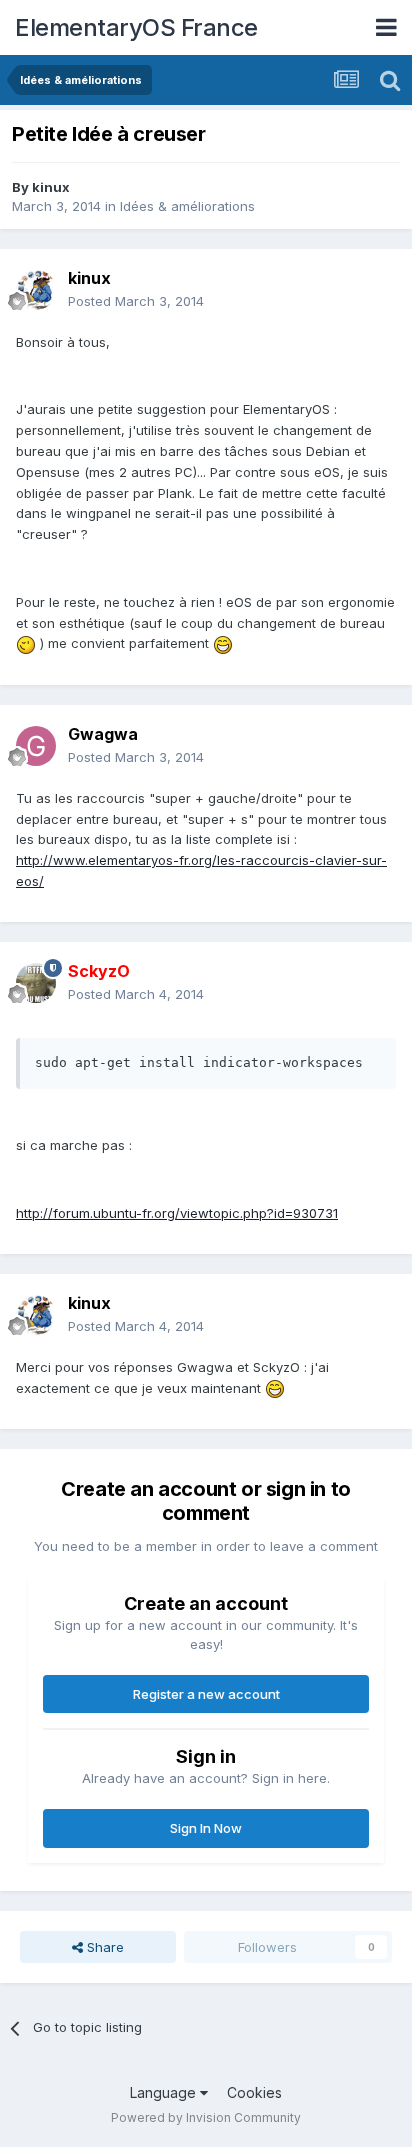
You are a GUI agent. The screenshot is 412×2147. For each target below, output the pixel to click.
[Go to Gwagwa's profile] (36, 746)
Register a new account (206, 1694)
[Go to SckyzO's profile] (36, 983)
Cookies (254, 2092)
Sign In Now (206, 1828)
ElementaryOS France (136, 27)
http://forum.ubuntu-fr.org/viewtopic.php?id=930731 (177, 1213)
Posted (136, 301)
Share (103, 1947)
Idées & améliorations (187, 206)
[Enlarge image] (26, 643)
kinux (51, 187)
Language (165, 2092)
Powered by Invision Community (206, 2117)
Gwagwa (103, 734)
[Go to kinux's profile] (36, 290)
